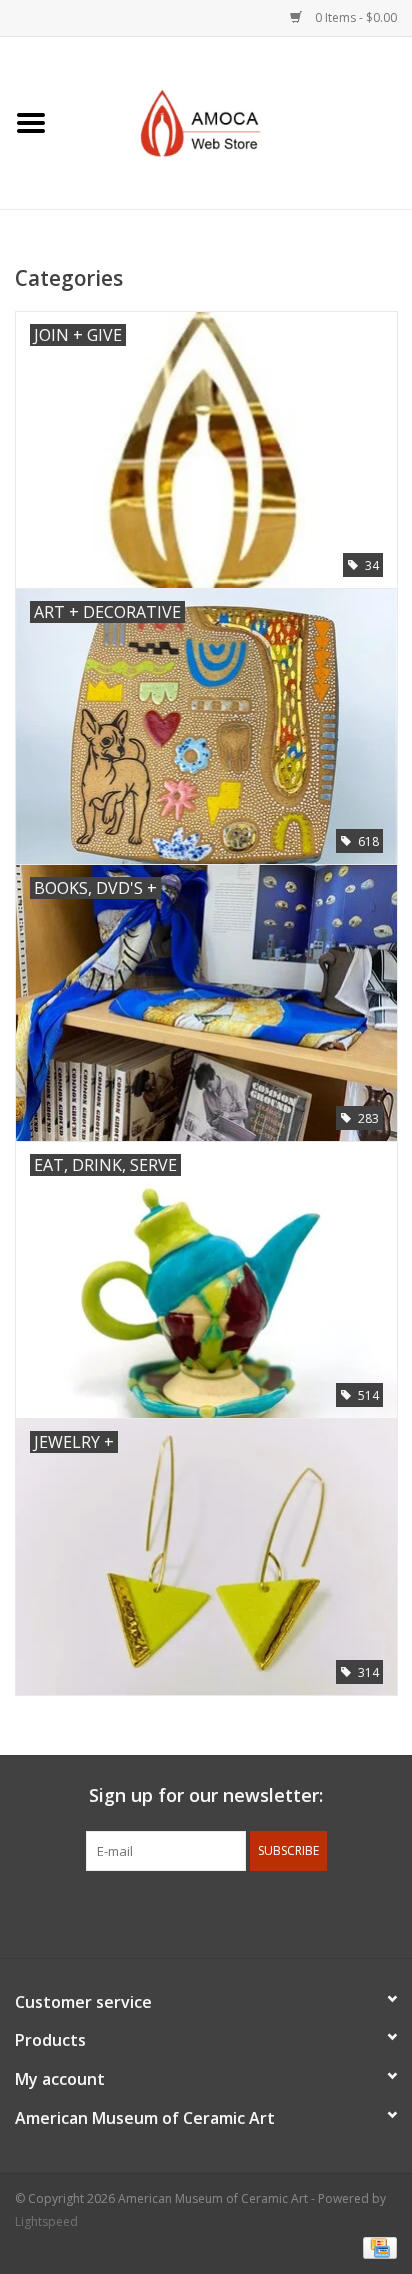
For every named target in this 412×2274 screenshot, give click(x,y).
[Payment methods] (376, 2246)
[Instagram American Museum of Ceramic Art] (278, 1912)
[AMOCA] (237, 121)
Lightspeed (46, 2221)
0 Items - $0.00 (354, 17)
